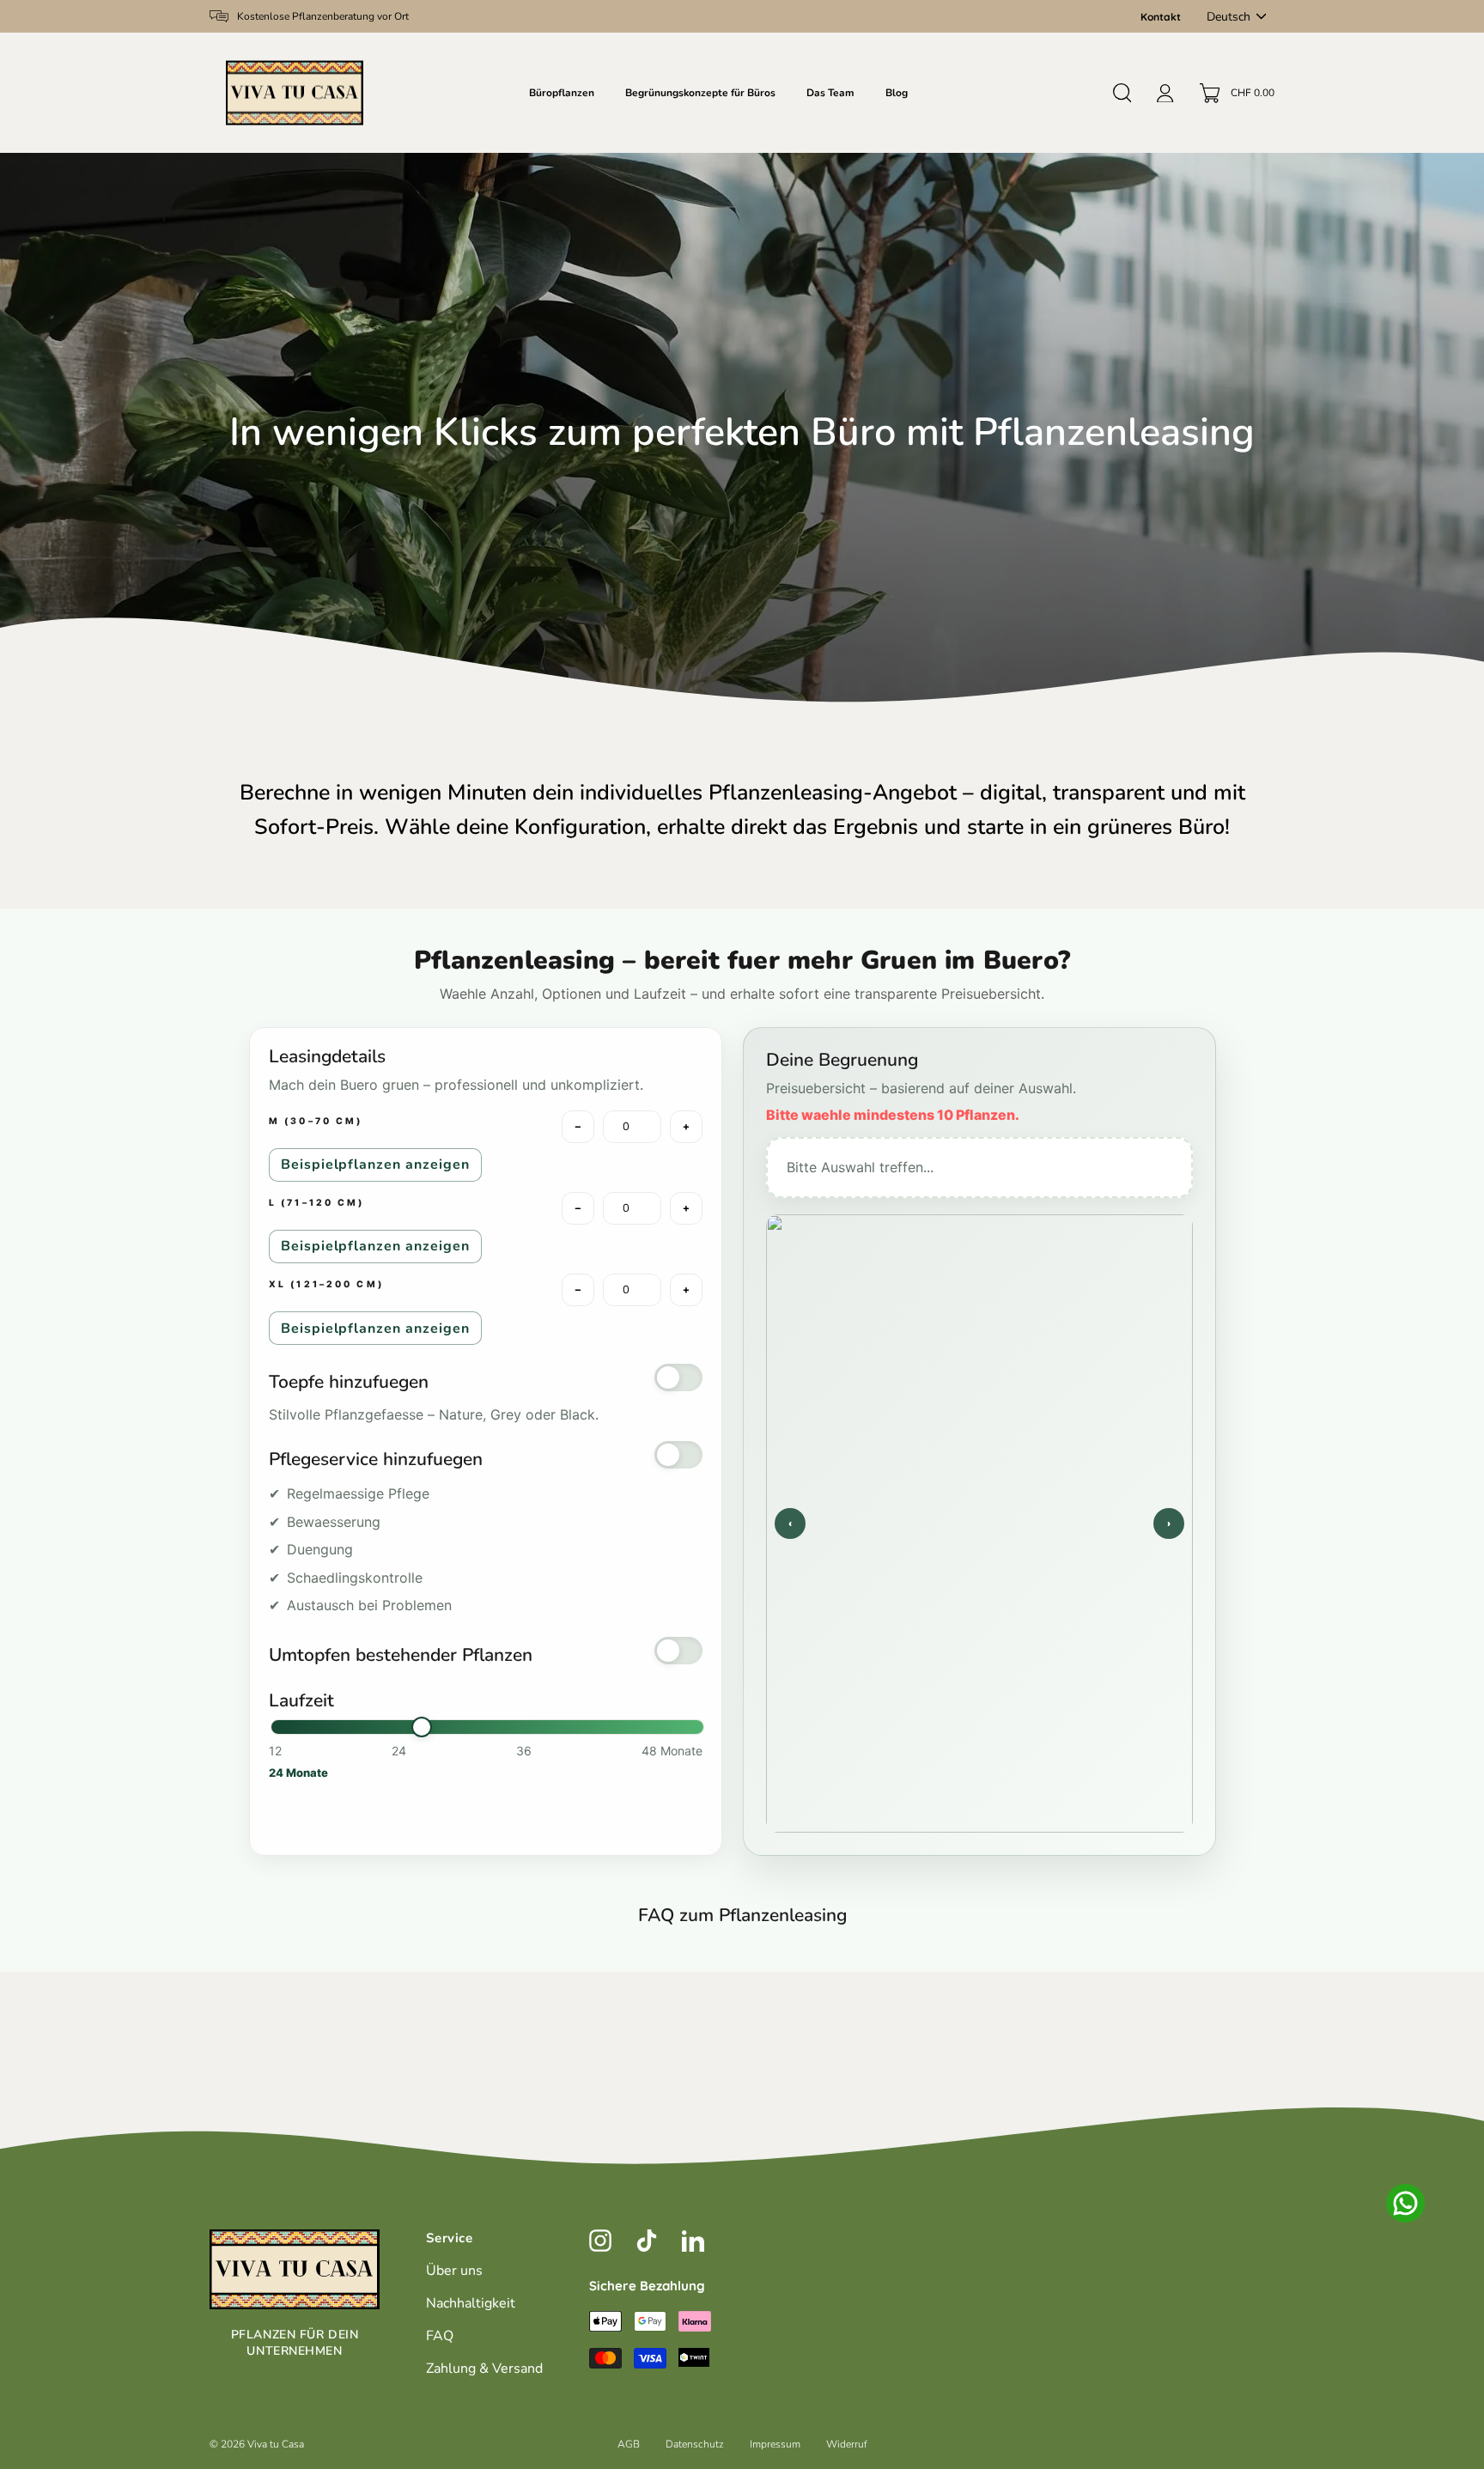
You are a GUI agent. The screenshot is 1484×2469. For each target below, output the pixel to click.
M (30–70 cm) (316, 1121)
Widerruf (847, 2444)
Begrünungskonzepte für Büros (700, 93)
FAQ (440, 2336)
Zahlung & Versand (484, 2369)
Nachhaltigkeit (471, 2303)
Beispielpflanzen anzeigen (375, 1165)
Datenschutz (695, 2444)
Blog (897, 93)
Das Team (830, 93)
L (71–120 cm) (317, 1204)
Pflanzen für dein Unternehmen (295, 2343)
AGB (629, 2444)
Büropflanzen (562, 93)
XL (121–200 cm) (326, 1285)
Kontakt (1161, 17)
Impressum (775, 2444)
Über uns (454, 2271)
